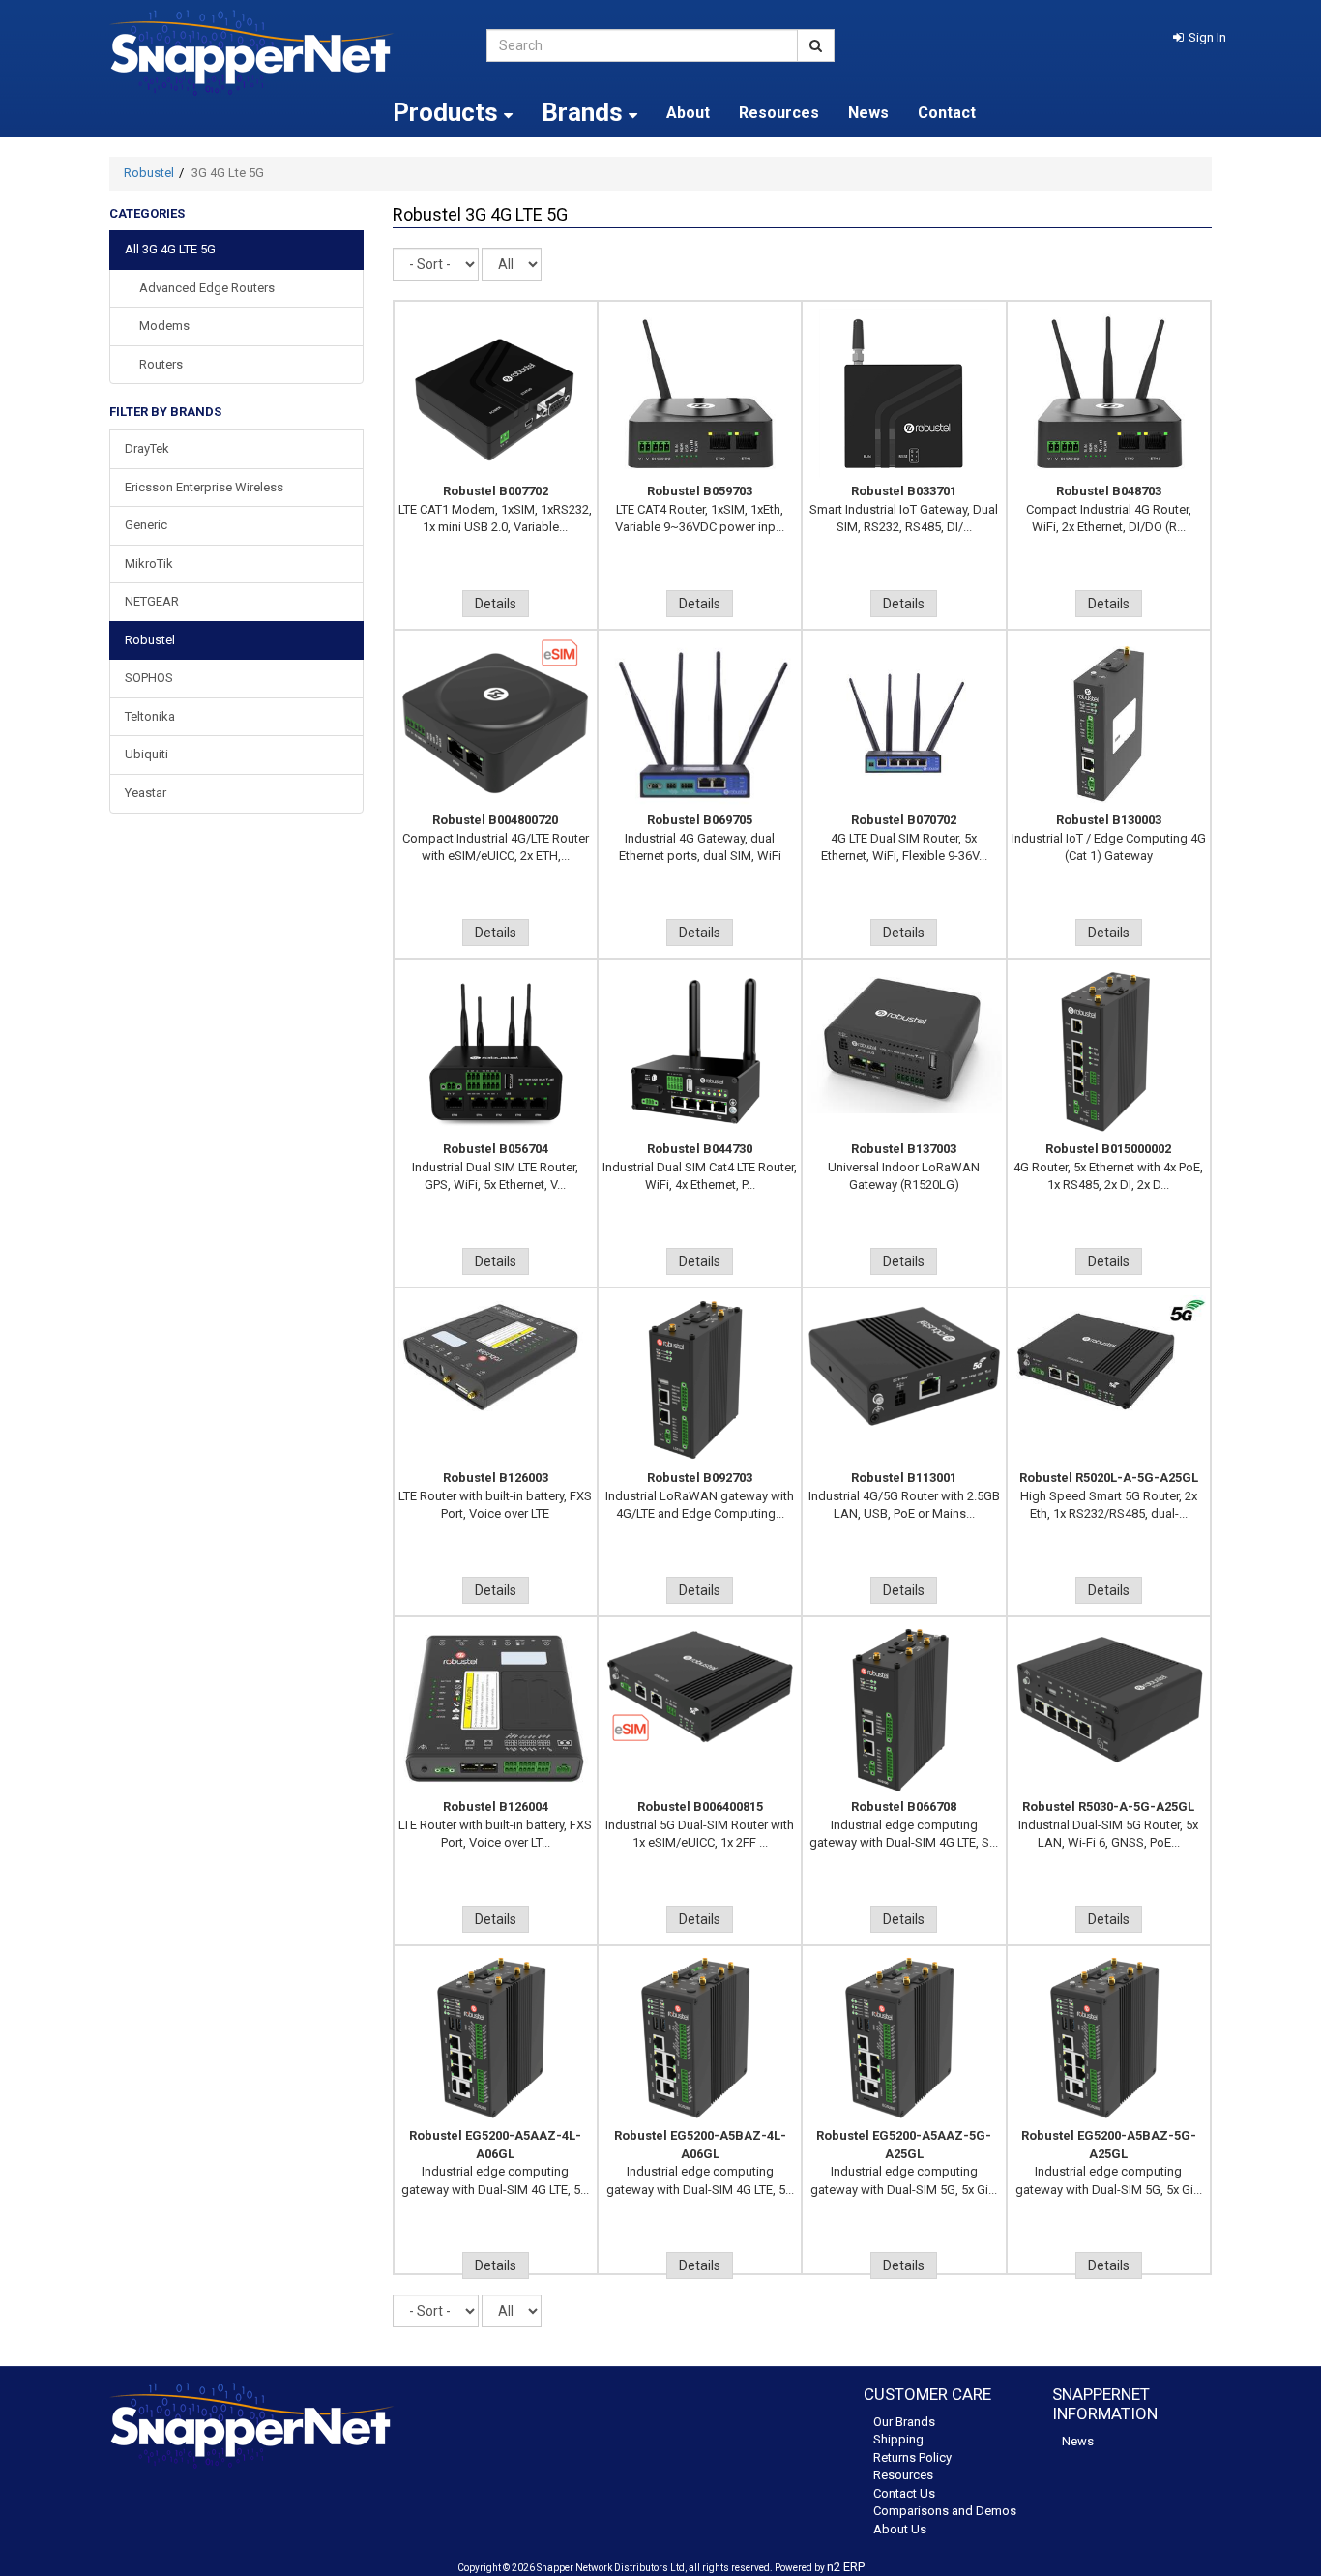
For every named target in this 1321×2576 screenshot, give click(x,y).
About (688, 113)
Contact (947, 113)
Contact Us (904, 2493)
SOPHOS (149, 678)
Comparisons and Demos (945, 2511)
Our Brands (904, 2422)
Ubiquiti (147, 754)
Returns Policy (912, 2458)
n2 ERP (846, 2567)
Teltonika (150, 716)
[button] (1200, 37)
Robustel (149, 173)
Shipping (898, 2439)
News (868, 113)
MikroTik (149, 563)
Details (496, 604)
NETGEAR (152, 601)
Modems (164, 326)
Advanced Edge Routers (207, 288)
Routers (161, 364)
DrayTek (147, 448)
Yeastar (146, 793)
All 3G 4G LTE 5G (170, 249)
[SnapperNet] (283, 53)
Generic (146, 525)
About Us (900, 2529)
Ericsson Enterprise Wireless (204, 487)
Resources (779, 113)
